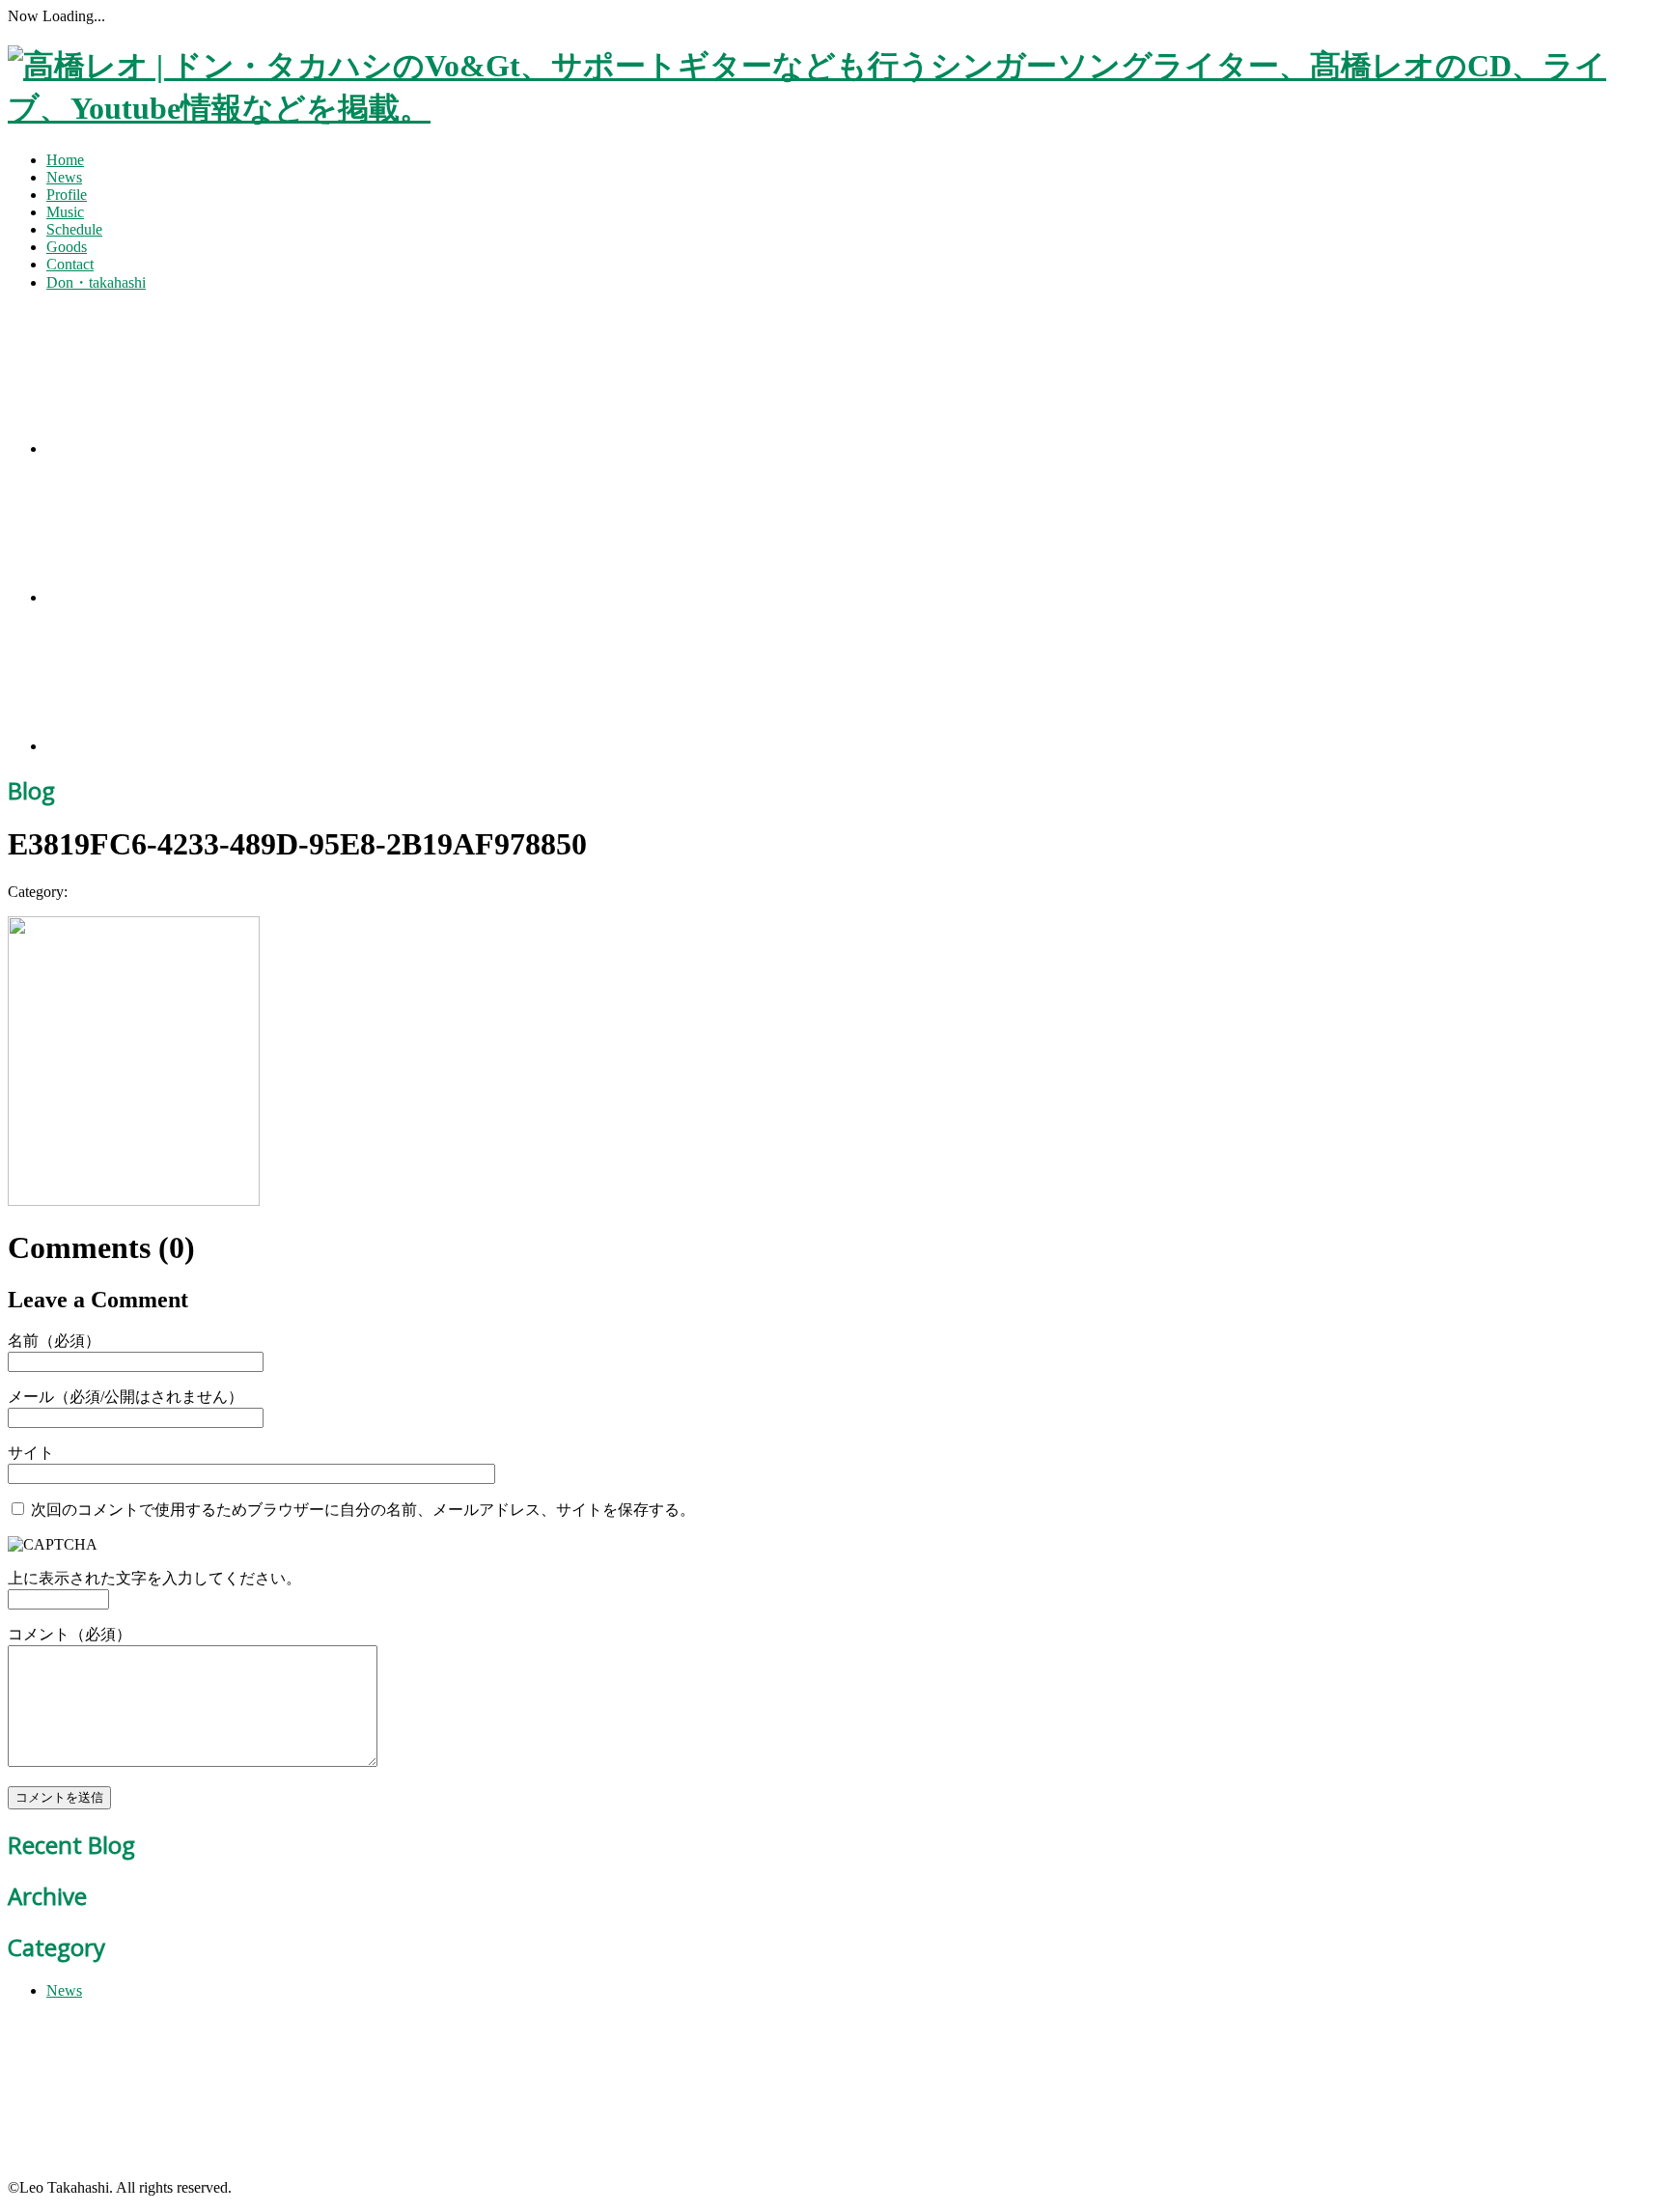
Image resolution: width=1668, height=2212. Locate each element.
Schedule (74, 229)
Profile (67, 195)
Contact (70, 264)
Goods (67, 247)
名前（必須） (54, 1341)
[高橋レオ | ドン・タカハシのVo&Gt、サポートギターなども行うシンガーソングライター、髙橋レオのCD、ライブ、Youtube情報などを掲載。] (834, 108)
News (64, 177)
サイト (31, 1453)
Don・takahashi (96, 282)
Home (65, 160)
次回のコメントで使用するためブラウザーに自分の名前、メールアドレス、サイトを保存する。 (363, 1510)
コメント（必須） (69, 1634)
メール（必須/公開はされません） (125, 1397)
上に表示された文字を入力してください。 (154, 1578)
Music (65, 212)
